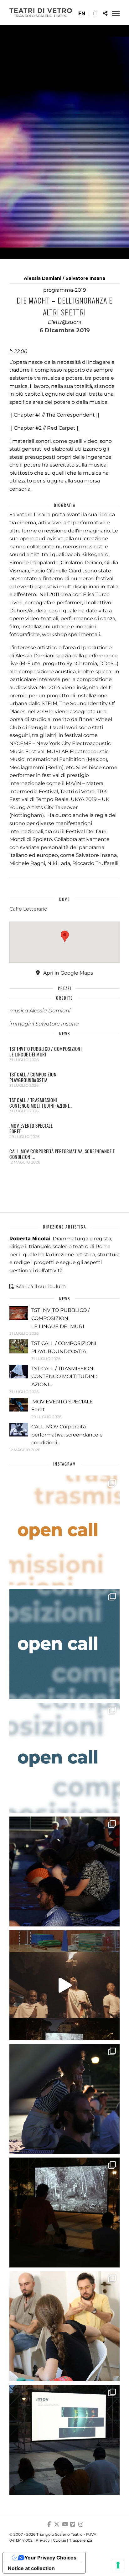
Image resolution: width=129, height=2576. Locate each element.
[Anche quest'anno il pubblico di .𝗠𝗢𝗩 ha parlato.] (64, 1871)
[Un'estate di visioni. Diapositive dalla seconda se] (64, 2213)
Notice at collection (31, 2568)
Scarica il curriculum (41, 1286)
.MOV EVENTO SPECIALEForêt (31, 1128)
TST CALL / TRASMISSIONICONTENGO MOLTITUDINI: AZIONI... (41, 1103)
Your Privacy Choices (50, 2558)
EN (82, 14)
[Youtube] (64, 2524)
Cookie (59, 2540)
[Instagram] (81, 2524)
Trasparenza (81, 2540)
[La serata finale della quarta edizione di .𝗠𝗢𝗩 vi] (64, 2099)
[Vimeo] (73, 2524)
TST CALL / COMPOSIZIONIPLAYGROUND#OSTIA (34, 1077)
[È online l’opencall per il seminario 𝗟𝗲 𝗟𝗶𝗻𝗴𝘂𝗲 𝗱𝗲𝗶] (64, 1758)
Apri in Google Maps (67, 973)
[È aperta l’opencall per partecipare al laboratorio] (64, 1644)
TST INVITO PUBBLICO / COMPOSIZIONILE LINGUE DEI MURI (46, 1051)
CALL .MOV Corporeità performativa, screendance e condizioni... (62, 1154)
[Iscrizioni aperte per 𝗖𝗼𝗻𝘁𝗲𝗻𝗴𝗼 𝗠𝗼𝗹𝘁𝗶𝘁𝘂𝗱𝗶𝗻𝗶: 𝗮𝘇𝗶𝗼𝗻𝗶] (64, 1530)
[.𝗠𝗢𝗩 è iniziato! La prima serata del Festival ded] (64, 2440)
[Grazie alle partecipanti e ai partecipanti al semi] (64, 2326)
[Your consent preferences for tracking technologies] (118, 2565)
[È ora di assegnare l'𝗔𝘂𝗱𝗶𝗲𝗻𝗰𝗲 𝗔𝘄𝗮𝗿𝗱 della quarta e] (64, 1985)
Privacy (43, 2540)
